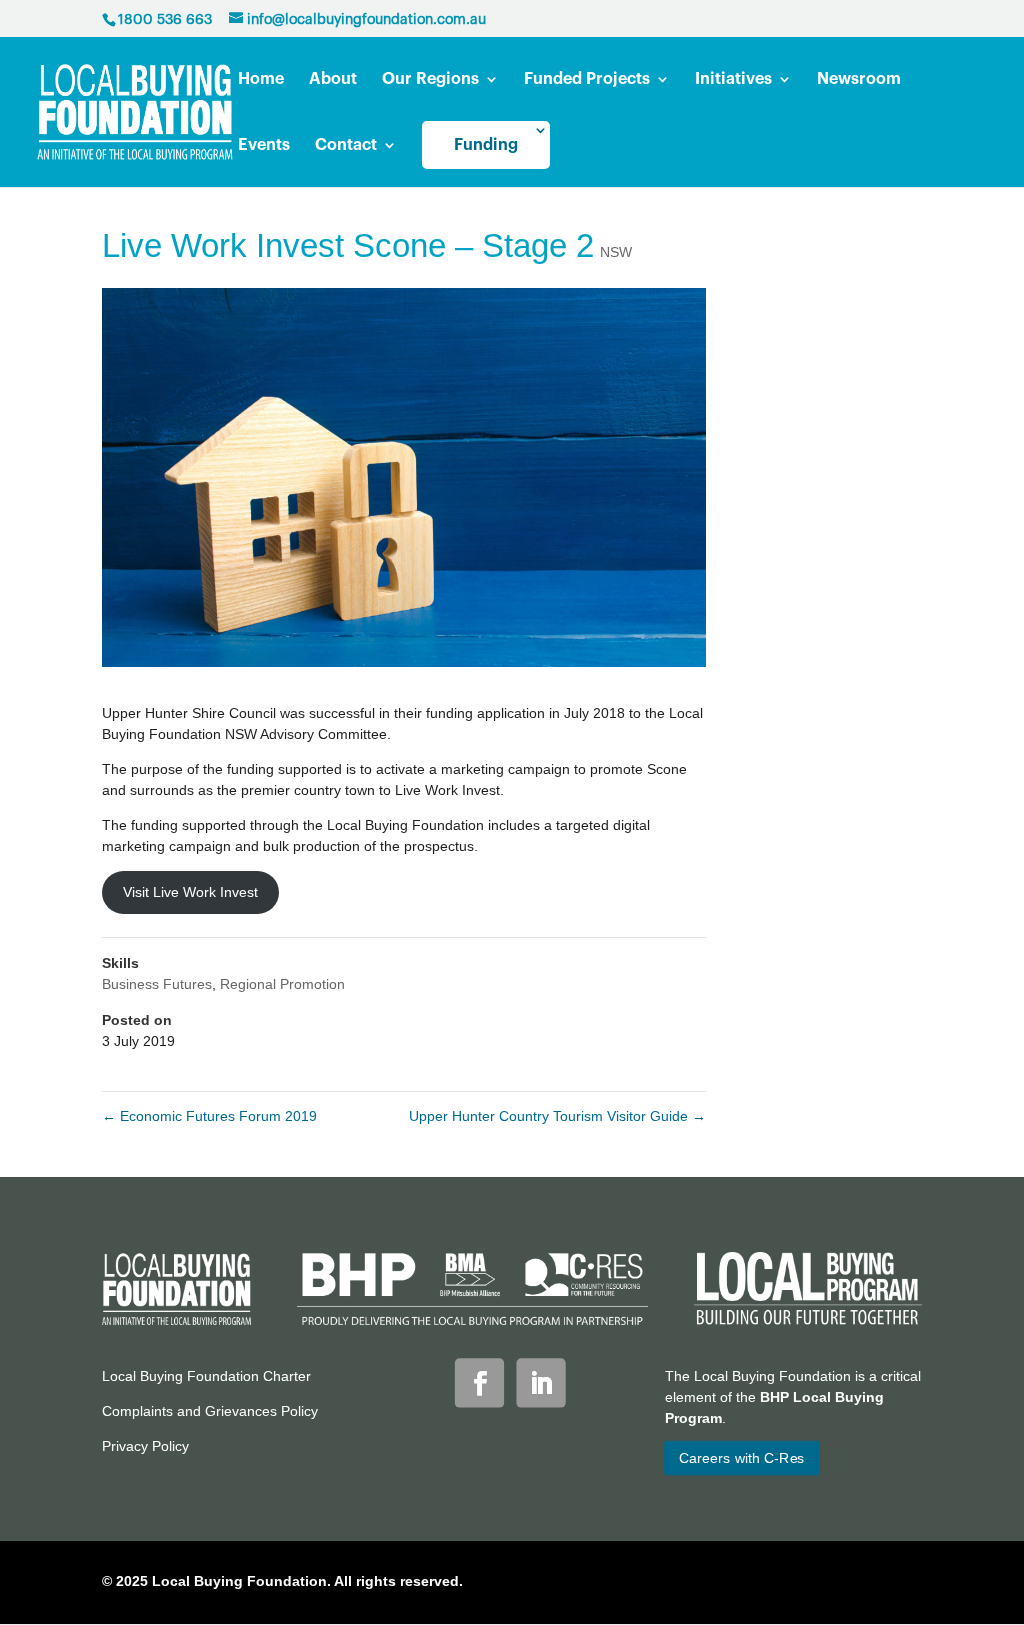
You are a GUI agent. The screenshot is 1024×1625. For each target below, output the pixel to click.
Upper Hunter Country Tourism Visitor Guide (557, 1116)
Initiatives (733, 79)
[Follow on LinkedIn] (541, 1383)
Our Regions (430, 79)
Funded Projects (587, 79)
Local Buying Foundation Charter (206, 1376)
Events (264, 145)
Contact (346, 145)
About (333, 79)
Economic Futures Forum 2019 (209, 1116)
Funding (486, 145)
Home (261, 79)
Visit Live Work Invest (190, 892)
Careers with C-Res (741, 1458)
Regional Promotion (282, 984)
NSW (616, 252)
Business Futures (157, 984)
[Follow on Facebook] (479, 1383)
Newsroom (859, 79)
